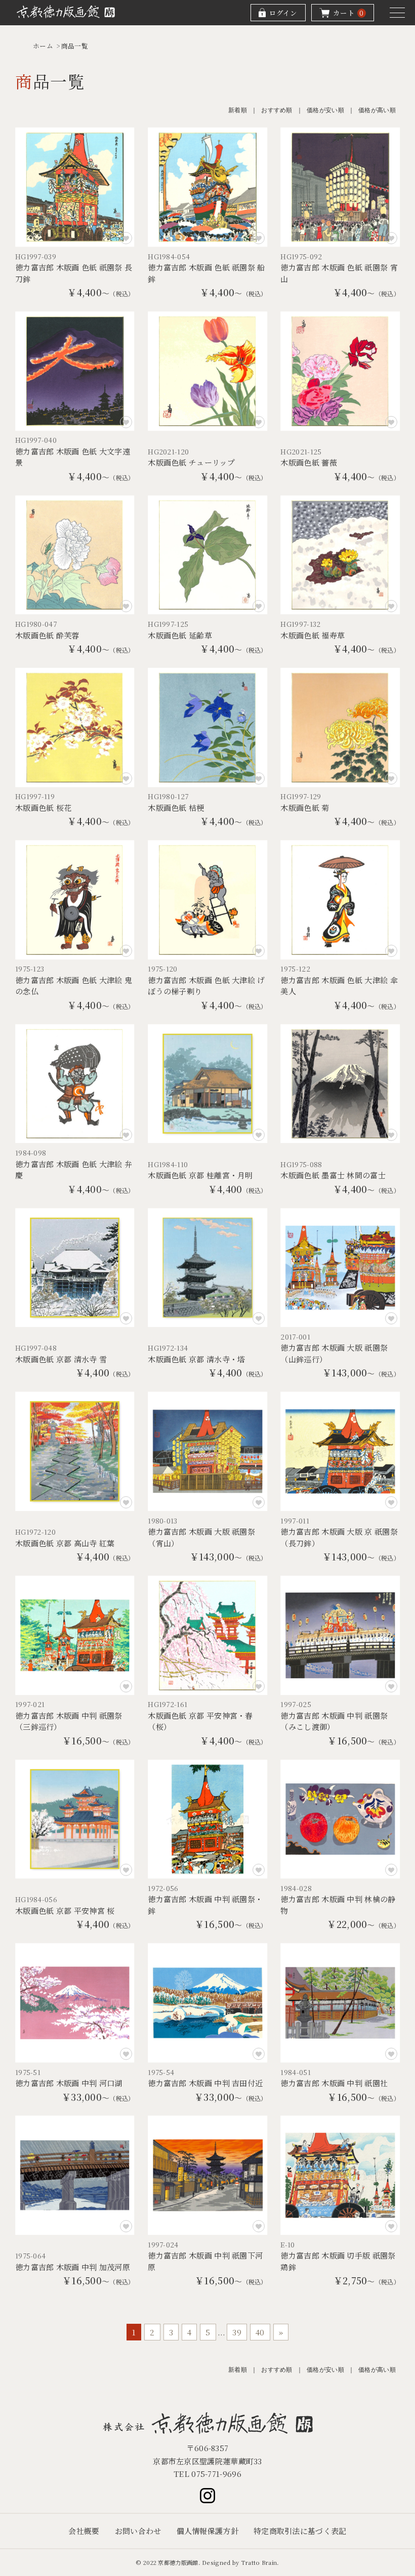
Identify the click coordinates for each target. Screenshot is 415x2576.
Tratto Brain (259, 2562)
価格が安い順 (325, 110)
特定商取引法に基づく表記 (300, 2531)
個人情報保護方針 (207, 2531)
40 (260, 2332)
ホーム (43, 46)
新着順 (238, 110)
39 (237, 2332)
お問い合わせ (138, 2531)
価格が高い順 (377, 110)
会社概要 (84, 2531)
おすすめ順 (277, 110)
